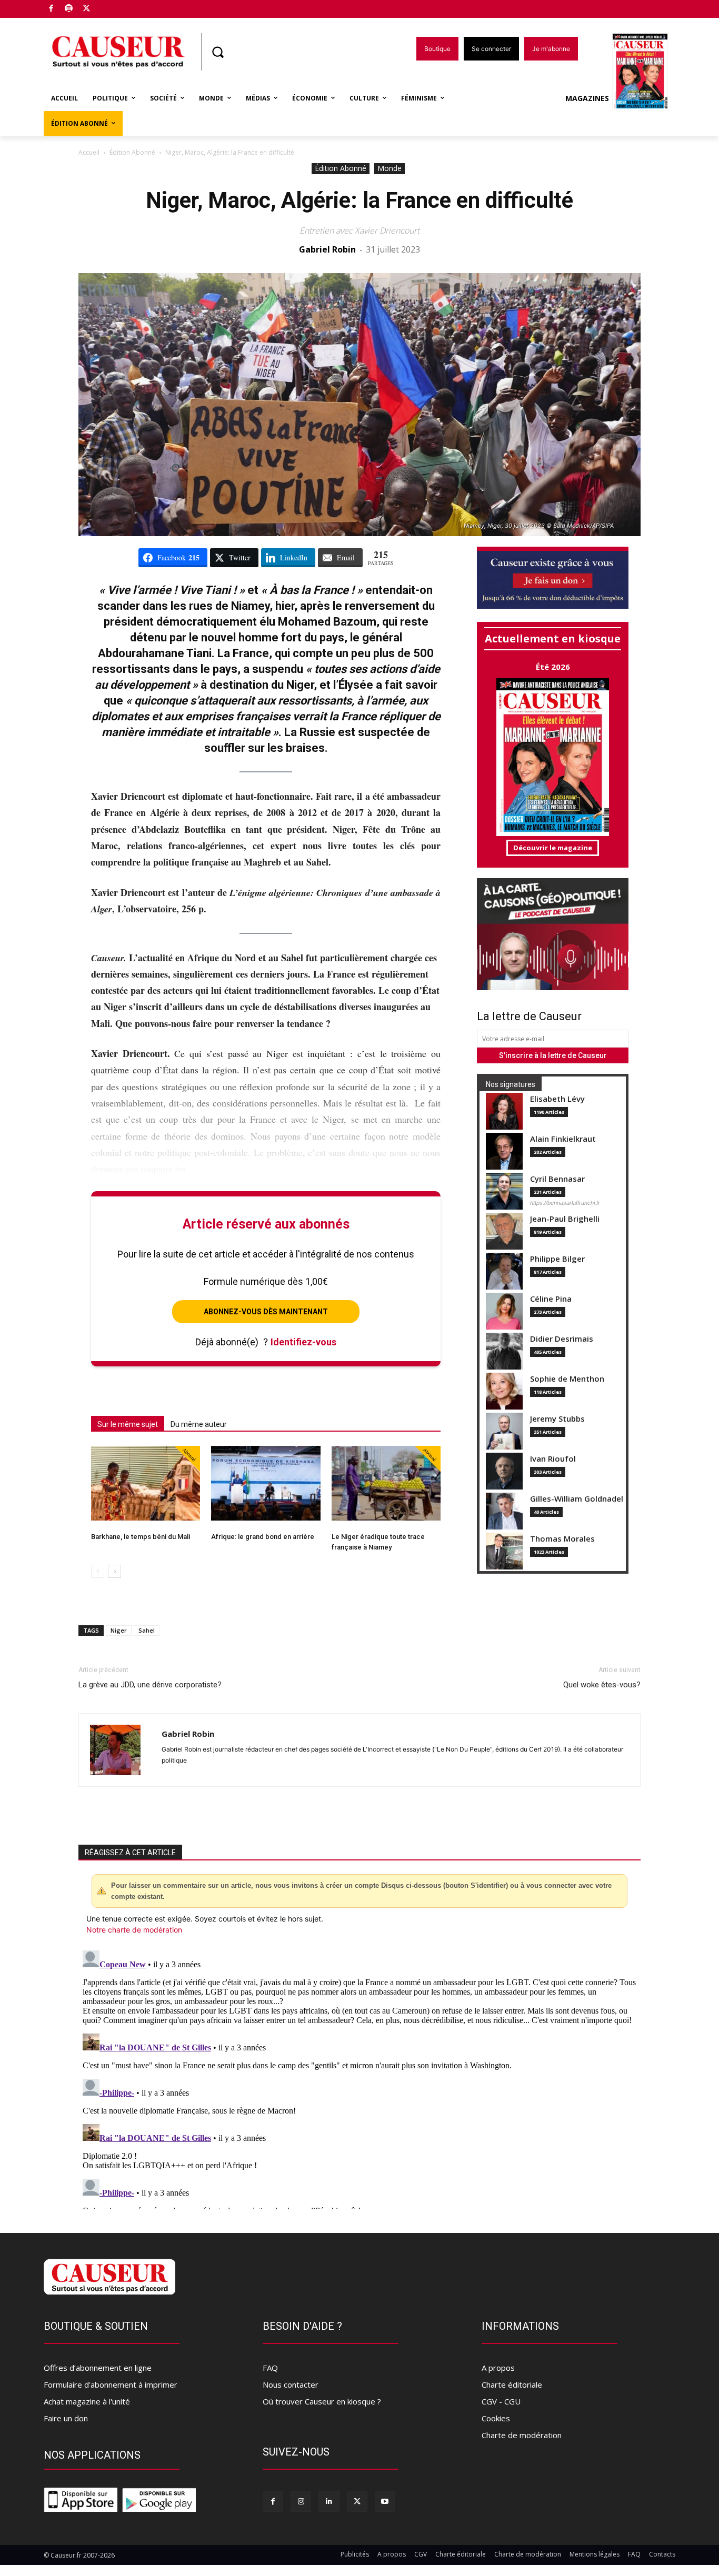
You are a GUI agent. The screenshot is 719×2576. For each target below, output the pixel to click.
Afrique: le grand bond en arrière (263, 1537)
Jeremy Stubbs (557, 1419)
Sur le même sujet (128, 1424)
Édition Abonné (132, 152)
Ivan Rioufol (553, 1459)
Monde (390, 168)
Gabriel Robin (327, 249)
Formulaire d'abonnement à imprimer (111, 2384)
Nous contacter (291, 2384)
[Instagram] (301, 2501)
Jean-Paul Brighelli (565, 1219)
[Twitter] (87, 9)
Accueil (89, 152)
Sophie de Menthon (567, 1379)
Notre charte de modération (134, 1930)
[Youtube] (385, 2501)
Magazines (587, 98)
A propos (498, 2368)
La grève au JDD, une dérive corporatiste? (150, 1685)
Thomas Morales (562, 1539)
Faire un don (66, 2418)
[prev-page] (98, 1571)
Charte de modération (522, 2435)
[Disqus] (359, 2078)
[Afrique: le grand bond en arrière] (266, 1483)
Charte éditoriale (512, 2384)
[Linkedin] (329, 2501)
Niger (119, 1630)
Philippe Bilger (557, 1259)
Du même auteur (199, 1424)
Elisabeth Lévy (557, 1099)
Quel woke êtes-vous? (602, 1685)
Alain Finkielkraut (563, 1139)
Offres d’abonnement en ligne (98, 2368)
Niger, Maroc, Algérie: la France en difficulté (359, 200)
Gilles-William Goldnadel (577, 1499)
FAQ (270, 2368)
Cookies (496, 2418)
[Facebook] (51, 9)
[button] (217, 52)
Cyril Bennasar (557, 1179)
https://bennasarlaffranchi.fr (565, 1203)
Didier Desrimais (562, 1339)
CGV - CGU (501, 2401)
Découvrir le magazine (553, 848)
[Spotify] (69, 9)
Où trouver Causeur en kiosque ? (322, 2401)
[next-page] (114, 1571)
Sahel (147, 1630)
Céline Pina (551, 1299)
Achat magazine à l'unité (87, 2401)
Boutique (113, 7)
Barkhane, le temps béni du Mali (141, 1537)
